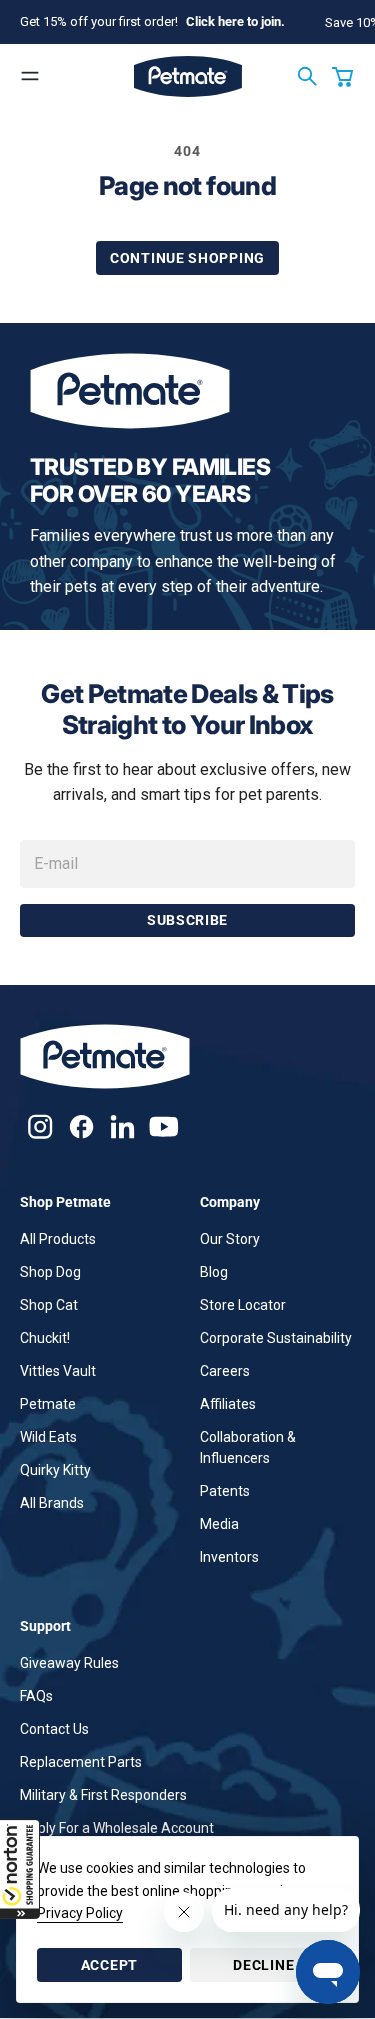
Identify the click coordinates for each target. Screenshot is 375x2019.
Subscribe (187, 920)
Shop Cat (49, 1305)
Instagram (40, 1126)
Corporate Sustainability (276, 1338)
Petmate (48, 1404)
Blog (214, 1272)
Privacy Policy (80, 1913)
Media (219, 1524)
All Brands (52, 1503)
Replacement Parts (81, 1762)
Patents (225, 1491)
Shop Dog (50, 1272)
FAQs (36, 1696)
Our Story (230, 1239)
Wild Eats (48, 1437)
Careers (225, 1371)
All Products (58, 1239)
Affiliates (228, 1404)
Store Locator (243, 1305)
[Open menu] (30, 76)
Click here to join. (235, 21)
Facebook (81, 1126)
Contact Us (54, 1729)
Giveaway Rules (69, 1663)
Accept (109, 1965)
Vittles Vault (58, 1371)
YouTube (163, 1126)
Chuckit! (45, 1338)
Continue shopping (187, 258)
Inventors (229, 1557)
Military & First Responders (103, 1795)
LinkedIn (122, 1126)
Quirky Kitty (55, 1470)
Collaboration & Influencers (248, 1447)
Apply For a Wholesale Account (117, 1828)
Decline (263, 1965)
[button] (20, 1869)
